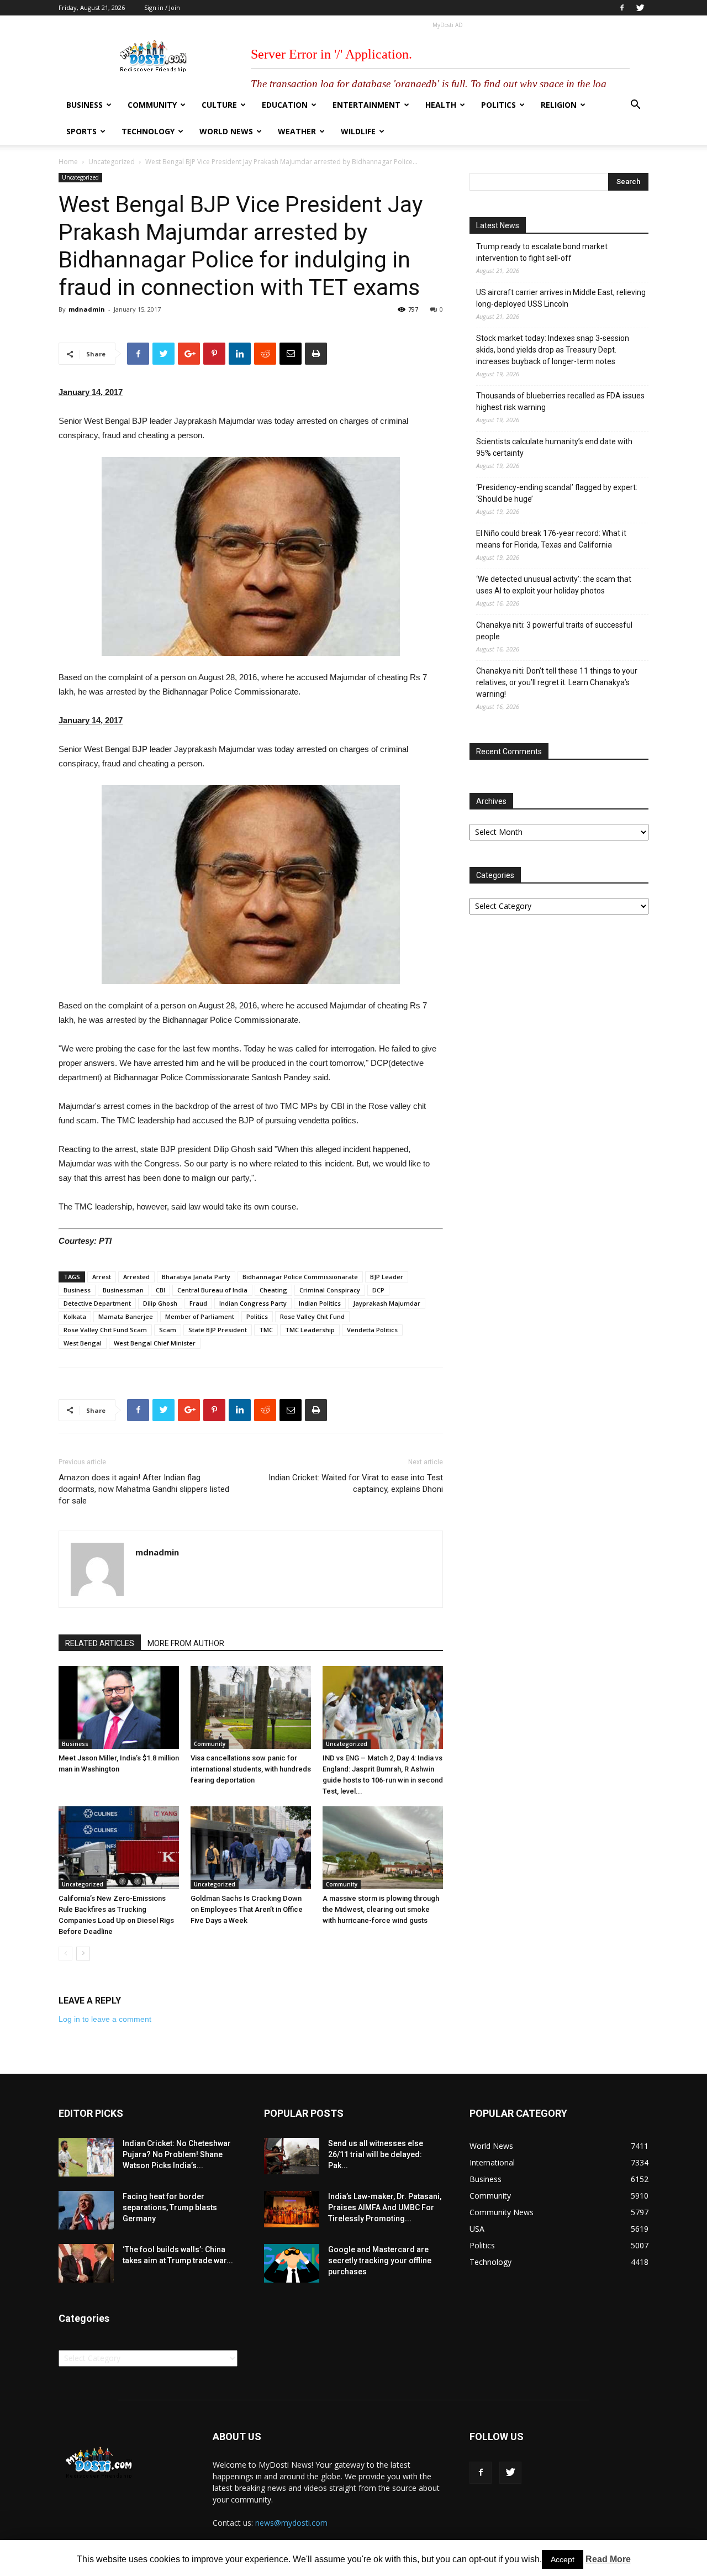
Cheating (273, 1290)
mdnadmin (87, 309)
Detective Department (97, 1303)
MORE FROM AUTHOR (186, 1643)
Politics (498, 105)
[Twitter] (640, 8)
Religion (559, 105)
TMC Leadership (310, 1330)
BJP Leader (387, 1277)
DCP (378, 1290)
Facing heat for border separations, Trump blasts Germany (170, 2207)
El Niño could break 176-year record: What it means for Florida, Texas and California (551, 539)
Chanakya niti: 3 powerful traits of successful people (554, 631)
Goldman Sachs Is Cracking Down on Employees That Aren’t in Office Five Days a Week (247, 1909)
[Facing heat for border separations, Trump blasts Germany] (86, 2210)
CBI (160, 1290)
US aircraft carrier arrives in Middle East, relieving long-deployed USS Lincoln (561, 298)
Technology (148, 131)
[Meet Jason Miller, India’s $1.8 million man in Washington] (119, 1707)
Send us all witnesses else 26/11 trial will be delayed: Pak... (376, 2154)
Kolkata (75, 1316)
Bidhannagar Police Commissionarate (300, 1277)
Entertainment (366, 105)
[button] (635, 106)
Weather (297, 131)
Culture (219, 105)
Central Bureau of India (212, 1290)
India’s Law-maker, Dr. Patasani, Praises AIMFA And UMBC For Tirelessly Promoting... (385, 2207)
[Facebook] (622, 8)
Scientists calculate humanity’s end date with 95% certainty (554, 447)
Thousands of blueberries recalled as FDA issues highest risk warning (560, 401)
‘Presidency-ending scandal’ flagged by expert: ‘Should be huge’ (557, 493)
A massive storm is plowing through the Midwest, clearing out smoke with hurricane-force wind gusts (381, 1909)
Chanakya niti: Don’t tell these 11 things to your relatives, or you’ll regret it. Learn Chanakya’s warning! (557, 682)
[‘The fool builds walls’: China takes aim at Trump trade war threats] (86, 2263)
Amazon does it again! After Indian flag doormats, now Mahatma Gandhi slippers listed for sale (144, 1489)
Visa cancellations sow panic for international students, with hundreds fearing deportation (251, 1769)
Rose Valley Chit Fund (312, 1316)
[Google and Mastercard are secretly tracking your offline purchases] (292, 2263)
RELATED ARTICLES (100, 1643)
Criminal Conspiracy (330, 1290)
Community (152, 105)
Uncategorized (112, 162)
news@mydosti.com (291, 2523)
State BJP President (218, 1330)
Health (441, 105)
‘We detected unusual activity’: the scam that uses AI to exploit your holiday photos (554, 585)
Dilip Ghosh (160, 1303)
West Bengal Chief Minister (155, 1343)
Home (68, 162)
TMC (266, 1330)
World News (226, 131)
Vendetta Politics (372, 1330)
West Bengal (83, 1343)
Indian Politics (320, 1303)
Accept (563, 2559)
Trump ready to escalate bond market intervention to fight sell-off (542, 252)
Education (285, 105)
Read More (608, 2559)
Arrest (102, 1277)
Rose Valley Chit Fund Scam (105, 1330)
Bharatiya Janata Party (196, 1277)
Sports (81, 131)
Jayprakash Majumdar (387, 1303)
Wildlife (358, 131)
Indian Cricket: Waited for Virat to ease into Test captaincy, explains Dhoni (356, 1483)
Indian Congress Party (253, 1303)
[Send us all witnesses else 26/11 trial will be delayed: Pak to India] (292, 2156)
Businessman (123, 1290)
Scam (168, 1330)
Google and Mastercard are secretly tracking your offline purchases (380, 2260)
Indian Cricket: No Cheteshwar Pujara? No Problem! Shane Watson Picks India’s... (177, 2154)
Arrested (136, 1277)
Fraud (198, 1303)
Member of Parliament (200, 1316)
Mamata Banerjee (126, 1316)
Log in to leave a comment (105, 2019)
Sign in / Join (162, 7)
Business (85, 105)
